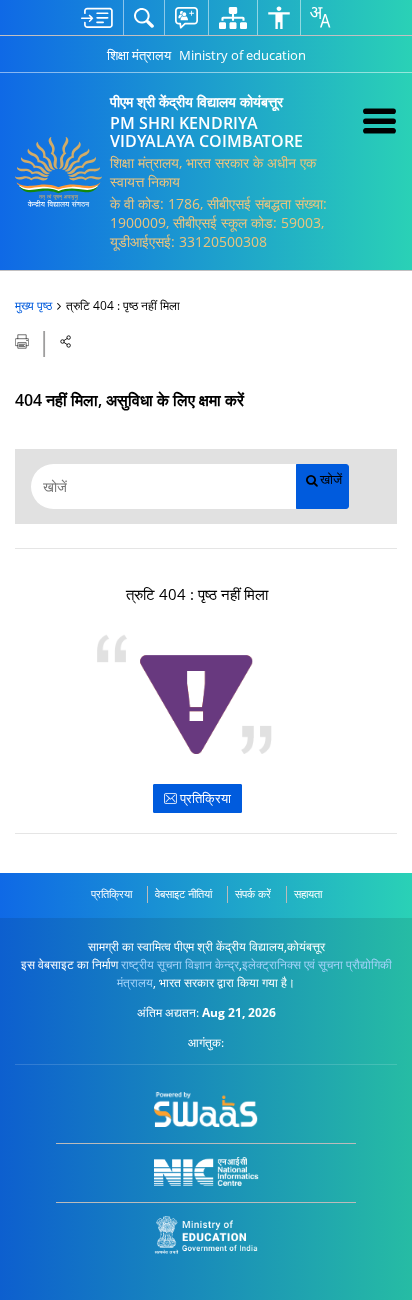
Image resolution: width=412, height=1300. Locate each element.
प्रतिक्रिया (204, 798)
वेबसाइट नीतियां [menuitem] (183, 893)
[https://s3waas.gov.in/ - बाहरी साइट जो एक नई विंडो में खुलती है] (206, 1110)
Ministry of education (242, 55)
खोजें (331, 479)
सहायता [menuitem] (308, 893)
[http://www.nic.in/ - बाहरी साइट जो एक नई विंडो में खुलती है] (206, 1171)
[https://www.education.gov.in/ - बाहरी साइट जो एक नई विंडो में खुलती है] (206, 1235)
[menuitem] (97, 17)
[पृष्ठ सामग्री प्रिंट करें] (23, 340)
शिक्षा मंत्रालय (139, 55)
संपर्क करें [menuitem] (253, 893)
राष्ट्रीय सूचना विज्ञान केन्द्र (180, 964)
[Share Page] (66, 341)
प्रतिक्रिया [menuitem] (111, 893)
